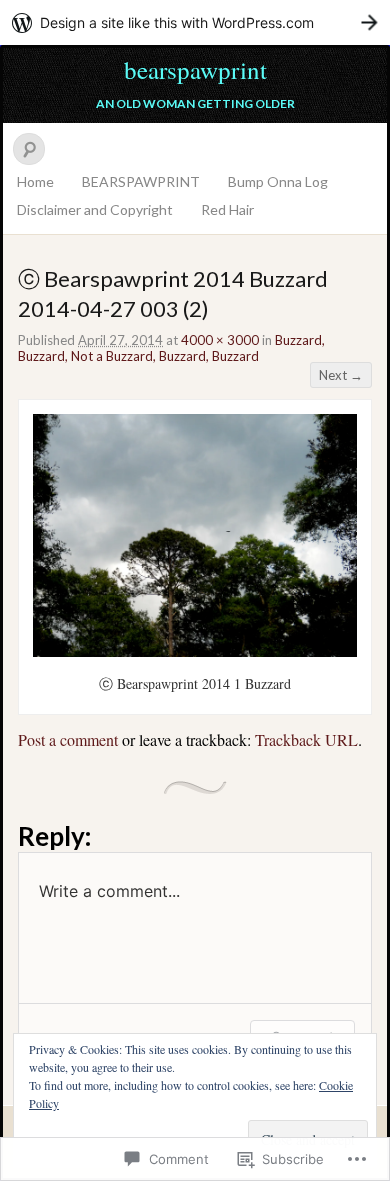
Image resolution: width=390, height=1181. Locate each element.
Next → (341, 375)
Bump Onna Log (278, 181)
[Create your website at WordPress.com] (195, 22)
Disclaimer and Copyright (95, 209)
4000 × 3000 (220, 340)
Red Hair (227, 209)
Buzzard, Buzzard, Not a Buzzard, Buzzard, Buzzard (171, 348)
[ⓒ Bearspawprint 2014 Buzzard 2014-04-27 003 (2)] (195, 651)
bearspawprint (195, 69)
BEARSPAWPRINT (141, 181)
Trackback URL (306, 739)
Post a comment (68, 739)
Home (35, 181)
